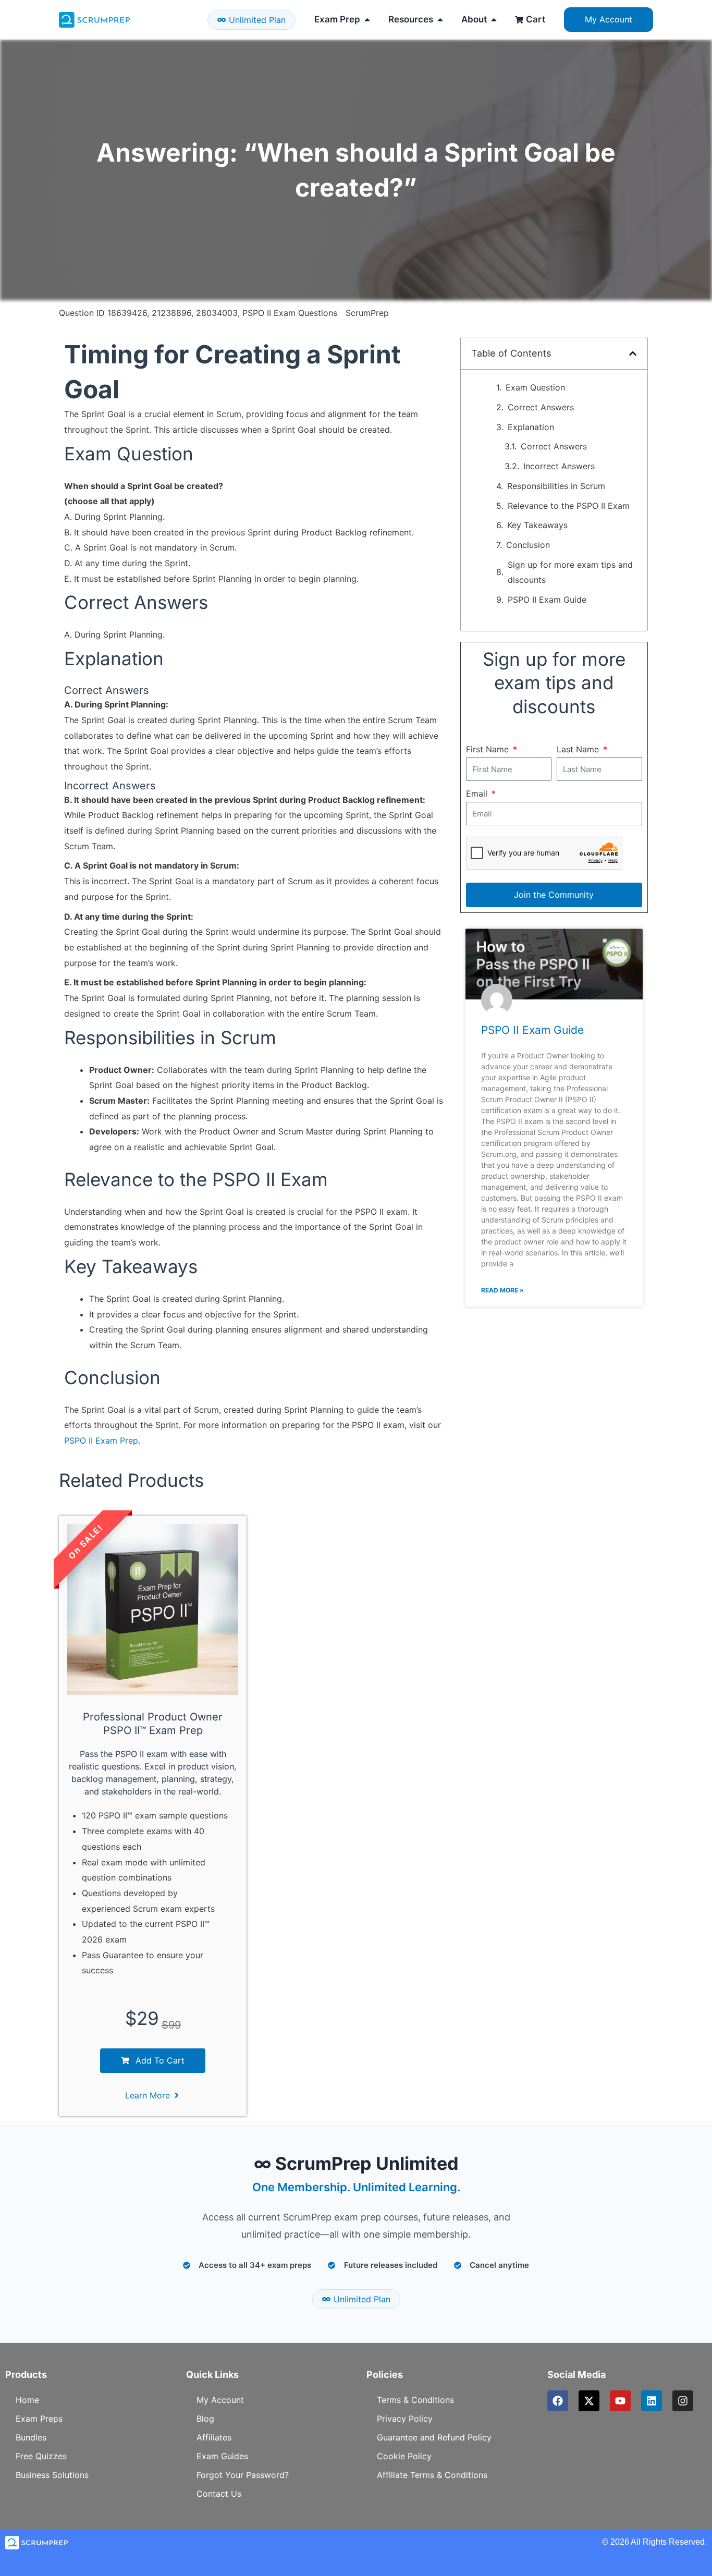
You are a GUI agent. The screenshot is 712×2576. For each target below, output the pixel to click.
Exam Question (535, 387)
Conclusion (528, 545)
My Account (220, 2400)
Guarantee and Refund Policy (434, 2437)
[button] (633, 353)
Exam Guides (222, 2456)
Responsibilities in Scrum (556, 486)
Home (27, 2400)
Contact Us (219, 2494)
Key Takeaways (537, 525)
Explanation (531, 427)
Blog (205, 2419)
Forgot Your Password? (243, 2475)
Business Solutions (52, 2475)
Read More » (502, 1290)
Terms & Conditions (415, 2400)
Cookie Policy (404, 2456)
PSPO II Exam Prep (101, 1440)
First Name (489, 749)
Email (478, 793)
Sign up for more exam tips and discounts (570, 572)
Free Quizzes (41, 2456)
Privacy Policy (405, 2419)
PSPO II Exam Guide (547, 600)
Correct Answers (541, 407)
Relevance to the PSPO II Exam (569, 506)
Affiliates (214, 2437)
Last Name (579, 749)
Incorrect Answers (559, 466)
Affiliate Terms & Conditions (432, 2475)
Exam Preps (39, 2419)
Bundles (31, 2437)
